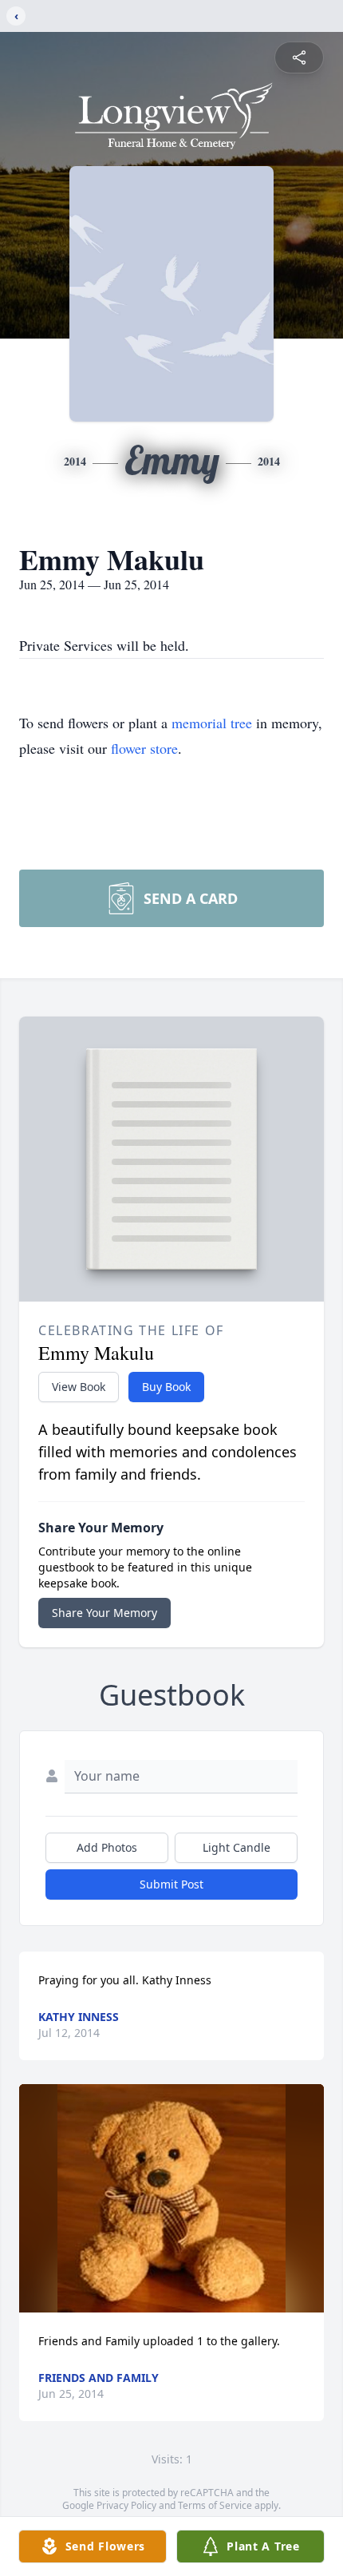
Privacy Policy (126, 2505)
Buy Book (166, 1387)
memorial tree (212, 723)
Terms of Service (215, 2505)
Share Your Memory (104, 1613)
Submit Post (171, 1884)
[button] (172, 2199)
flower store (144, 748)
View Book (79, 1387)
